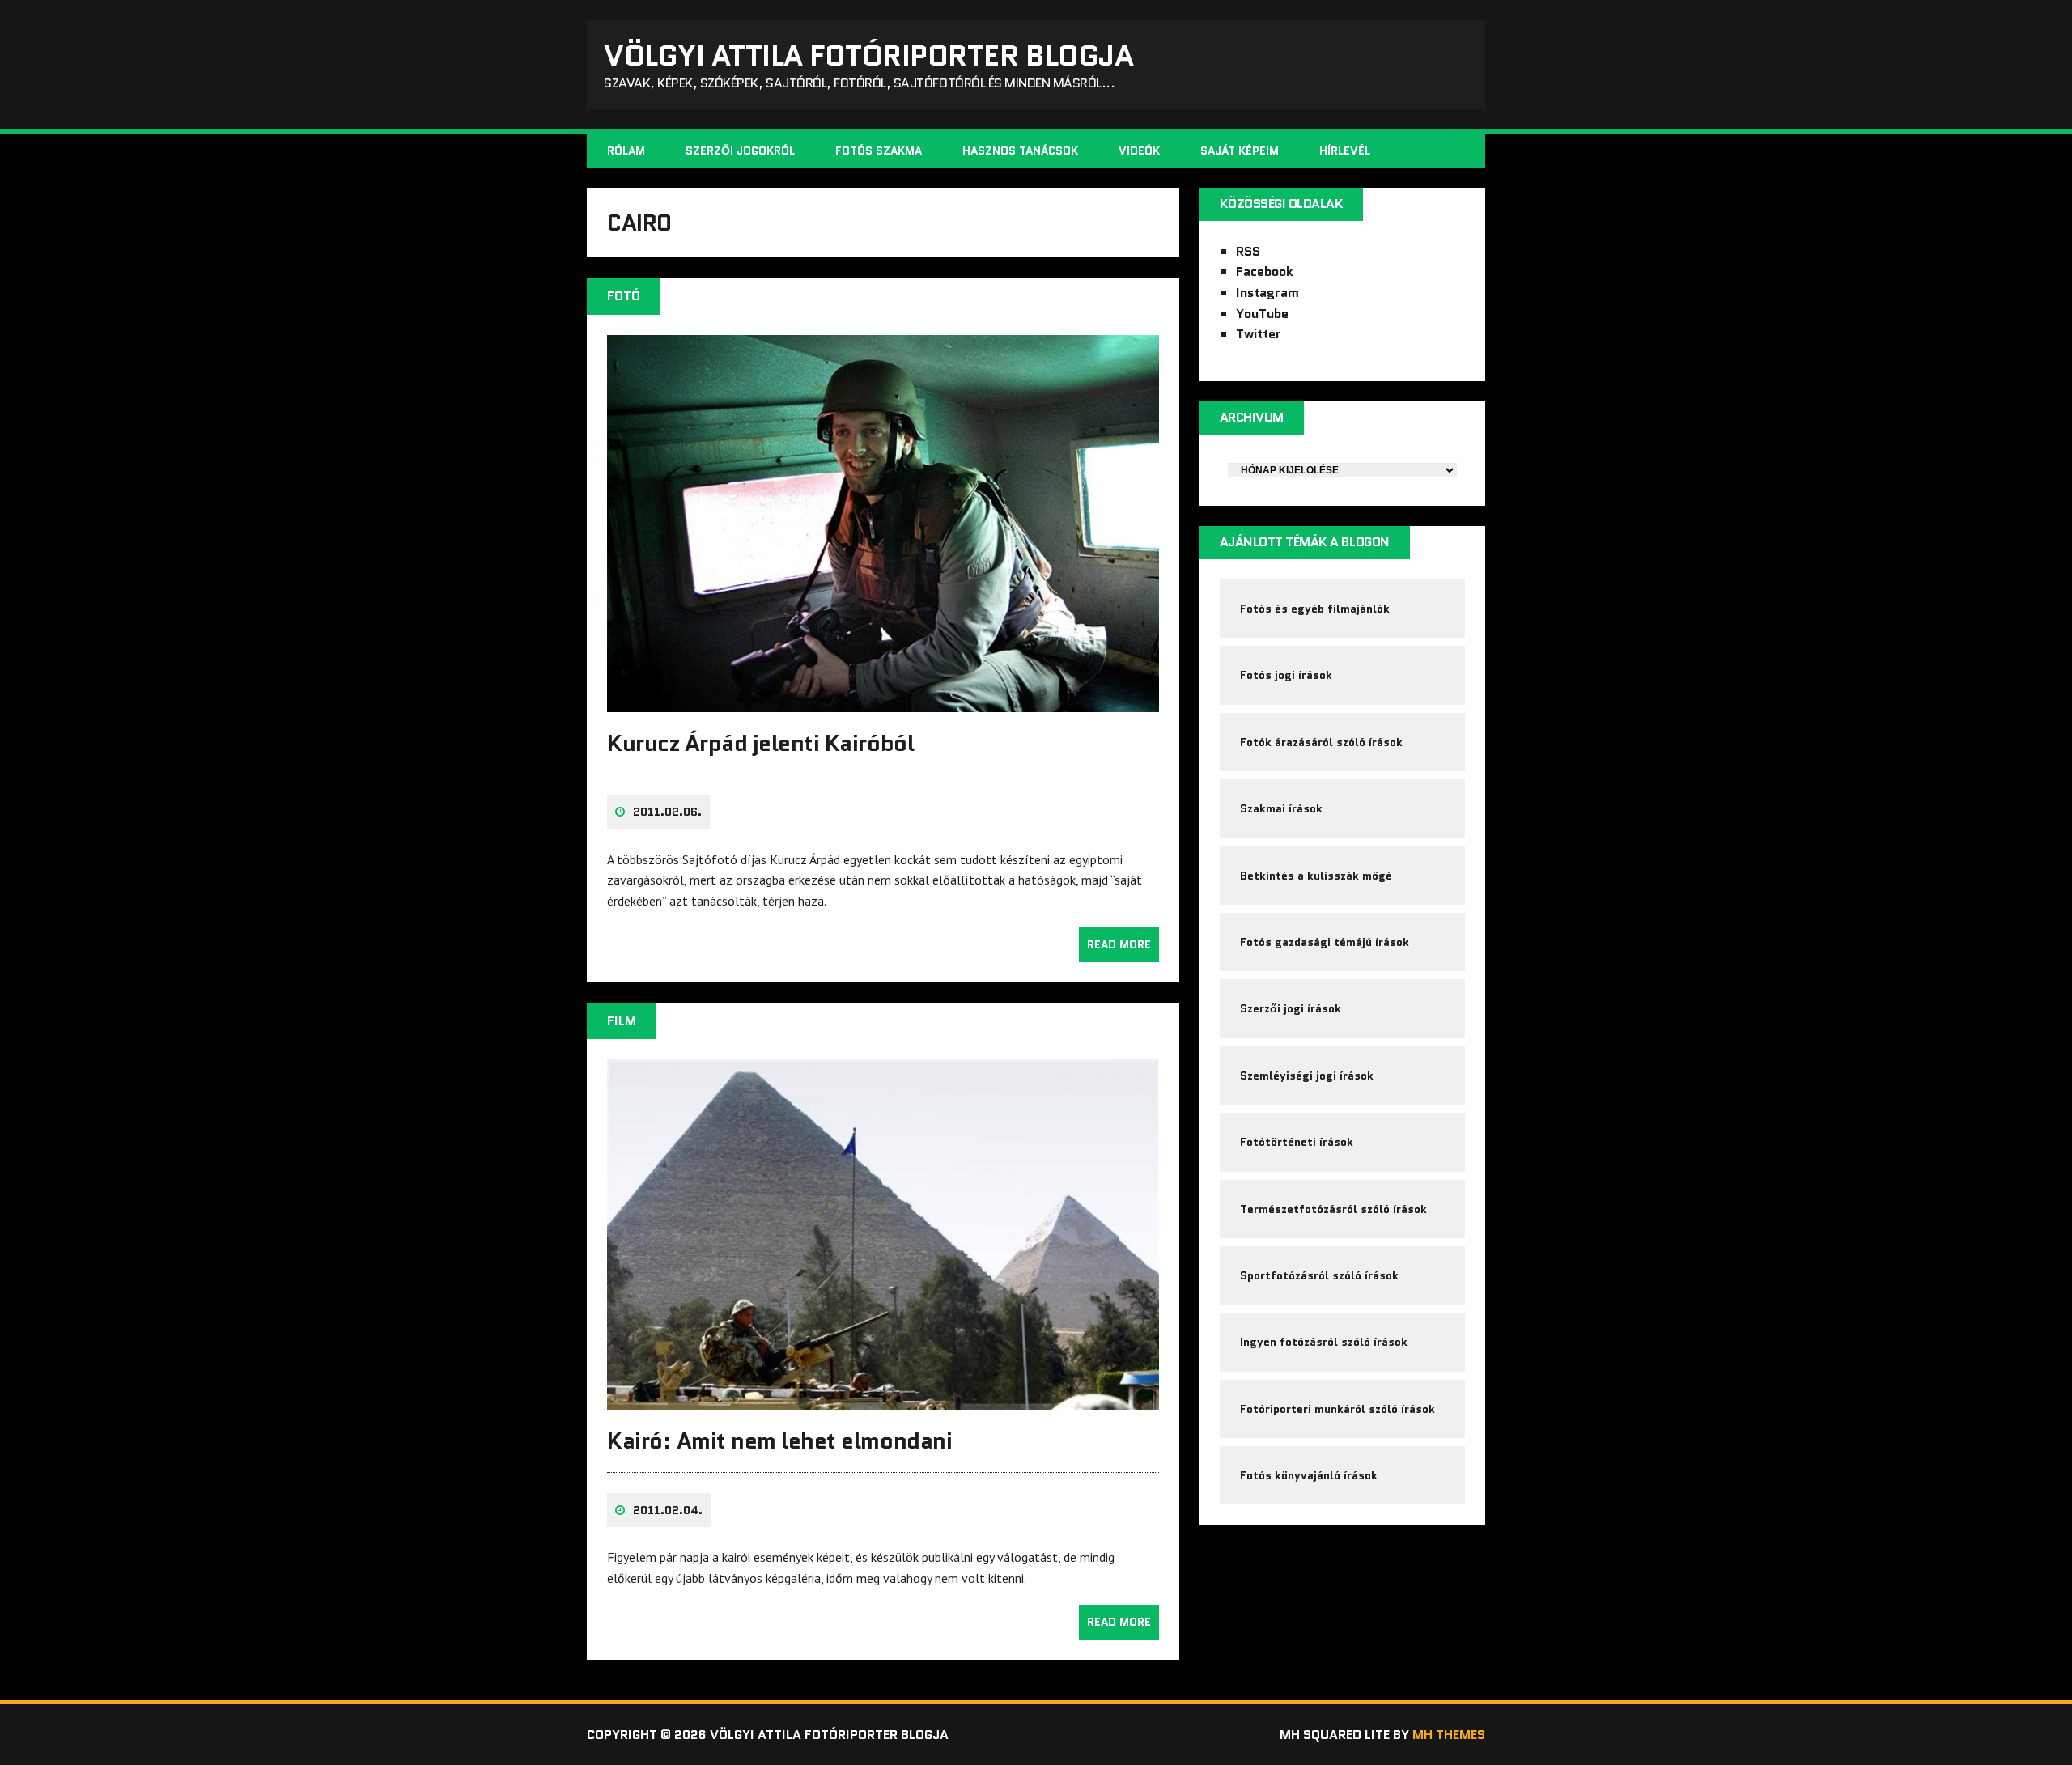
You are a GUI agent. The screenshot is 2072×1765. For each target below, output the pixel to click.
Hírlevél (1345, 151)
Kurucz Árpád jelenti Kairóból (760, 743)
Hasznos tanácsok (1020, 151)
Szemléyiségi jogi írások (1307, 1076)
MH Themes (1449, 1735)
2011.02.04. (668, 1510)
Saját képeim (1240, 151)
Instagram (1267, 293)
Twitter (1259, 334)
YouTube (1262, 314)
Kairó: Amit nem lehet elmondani (779, 1440)
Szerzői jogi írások (1291, 1008)
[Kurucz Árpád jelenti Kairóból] (883, 701)
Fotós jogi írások (1286, 675)
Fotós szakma (879, 151)
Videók (1139, 151)
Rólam (626, 151)
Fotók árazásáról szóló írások (1321, 742)
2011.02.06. (667, 812)
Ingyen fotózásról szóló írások (1324, 1342)
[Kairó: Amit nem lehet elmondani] (883, 1399)
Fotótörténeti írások (1297, 1142)
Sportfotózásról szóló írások (1319, 1275)
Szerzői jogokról (740, 151)
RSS (1248, 251)
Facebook (1265, 272)
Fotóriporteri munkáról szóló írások (1337, 1409)
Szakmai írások (1281, 808)
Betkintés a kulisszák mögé (1316, 876)
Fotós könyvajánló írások (1309, 1475)
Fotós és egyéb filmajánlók (1315, 609)
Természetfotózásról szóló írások (1333, 1209)
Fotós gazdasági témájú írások (1325, 942)
